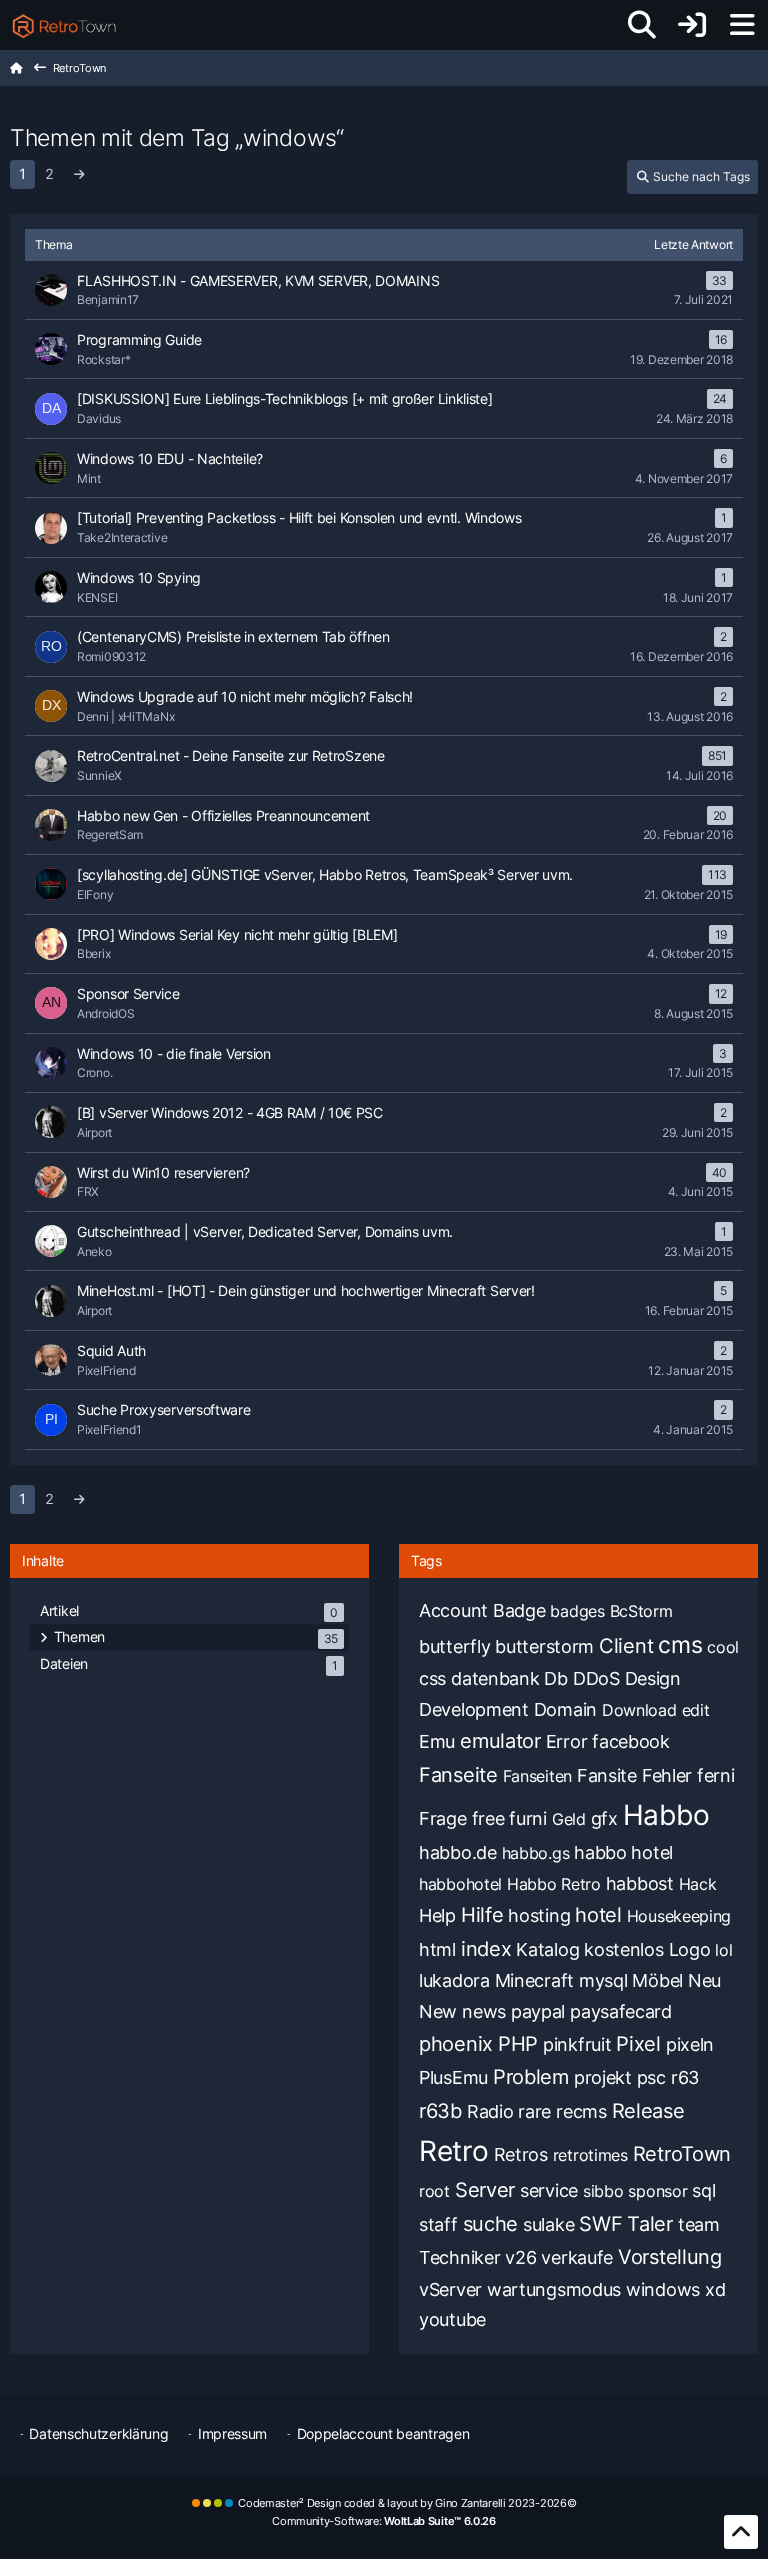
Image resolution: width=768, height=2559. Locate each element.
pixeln (690, 2044)
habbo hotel (623, 1852)
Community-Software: (384, 2521)
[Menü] (742, 25)
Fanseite (458, 1775)
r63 (685, 2077)
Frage (443, 1818)
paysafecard (621, 2011)
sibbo (603, 2191)
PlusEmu (453, 2077)
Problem (531, 2077)
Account (453, 1610)
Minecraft (534, 1980)
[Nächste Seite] (78, 174)
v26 (520, 2257)
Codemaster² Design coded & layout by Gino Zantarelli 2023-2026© (407, 2503)
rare (534, 2111)
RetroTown (682, 2154)
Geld (569, 1819)
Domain (565, 1709)
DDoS (596, 1678)
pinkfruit (577, 2044)
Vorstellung (670, 2257)
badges (577, 1611)
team (699, 2224)
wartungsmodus (554, 2289)
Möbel (657, 1980)
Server (485, 2190)
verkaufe (577, 2257)
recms (581, 2111)
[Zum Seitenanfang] (741, 2532)
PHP (518, 2044)
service (549, 2190)
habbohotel (460, 1884)
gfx (604, 1818)
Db (555, 1678)
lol (723, 1950)
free (488, 1818)
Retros (521, 2154)
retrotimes (590, 2155)
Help (437, 1915)
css (432, 1678)
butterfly (454, 1646)
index (486, 1949)
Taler (650, 2224)
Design (653, 1678)
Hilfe (482, 1915)
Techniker (459, 2257)
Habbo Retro (554, 1884)
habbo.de (458, 1852)
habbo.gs (536, 1853)
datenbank (495, 1678)
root (434, 2191)
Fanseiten (537, 1776)
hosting (539, 1915)
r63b (440, 2111)
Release (648, 2111)
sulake (548, 2224)
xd (715, 2289)
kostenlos (623, 1949)
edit (696, 1710)
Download (639, 1710)
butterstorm (544, 1646)
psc (651, 2077)
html (437, 1949)
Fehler (667, 1775)
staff (438, 2224)
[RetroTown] (64, 25)
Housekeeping (679, 1916)
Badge (519, 1610)
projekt (603, 2077)
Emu (437, 1741)
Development (474, 1709)
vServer (450, 2289)
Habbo (666, 1815)
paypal (538, 2011)
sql (703, 2190)
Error (567, 1741)
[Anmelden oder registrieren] (692, 25)
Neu (704, 1980)
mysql (603, 1980)
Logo (690, 1949)
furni (528, 1818)
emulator (500, 1741)
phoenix (456, 2044)
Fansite (607, 1775)
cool (723, 1647)
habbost (640, 1883)
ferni (716, 1775)
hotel (598, 1915)
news (484, 2011)
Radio (490, 2111)
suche (491, 2224)
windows (663, 2289)
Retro (454, 2151)
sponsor (657, 2191)
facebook (631, 1741)
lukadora (454, 1980)
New (438, 2011)
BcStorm (641, 1611)
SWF (600, 2224)
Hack (698, 1884)
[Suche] (642, 25)
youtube (452, 2319)
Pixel (638, 2044)
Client (626, 1646)
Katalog (547, 1949)
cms (680, 1645)
